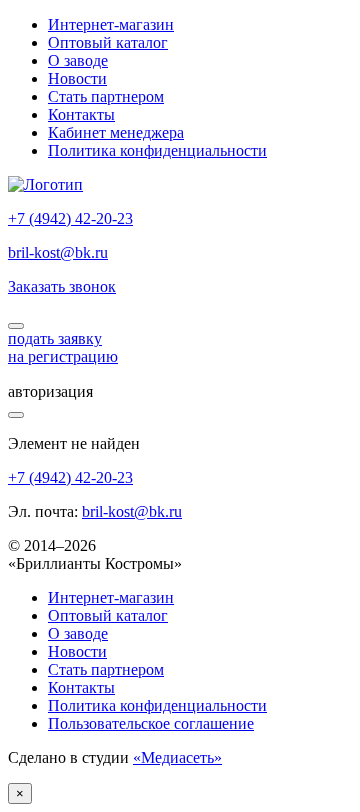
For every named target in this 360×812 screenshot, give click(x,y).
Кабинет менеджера (116, 132)
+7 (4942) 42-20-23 (70, 218)
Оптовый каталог (108, 42)
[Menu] (16, 415)
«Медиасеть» (177, 757)
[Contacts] (16, 326)
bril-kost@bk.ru (58, 252)
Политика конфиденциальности (157, 150)
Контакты (81, 114)
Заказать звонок (62, 286)
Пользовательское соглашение (151, 723)
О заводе (78, 60)
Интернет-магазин (111, 24)
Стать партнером (106, 96)
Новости (77, 78)
